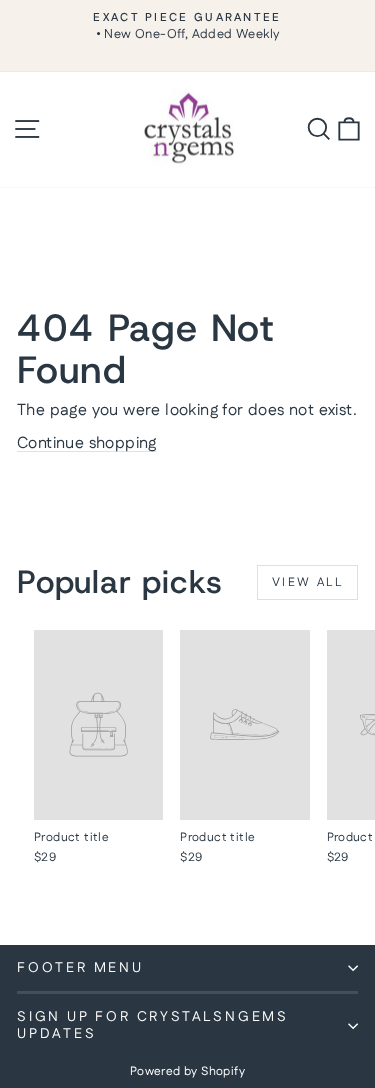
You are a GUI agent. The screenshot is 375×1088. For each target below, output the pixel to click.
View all (307, 582)
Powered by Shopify (187, 1071)
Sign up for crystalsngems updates (153, 1025)
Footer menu (80, 968)
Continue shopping (87, 443)
